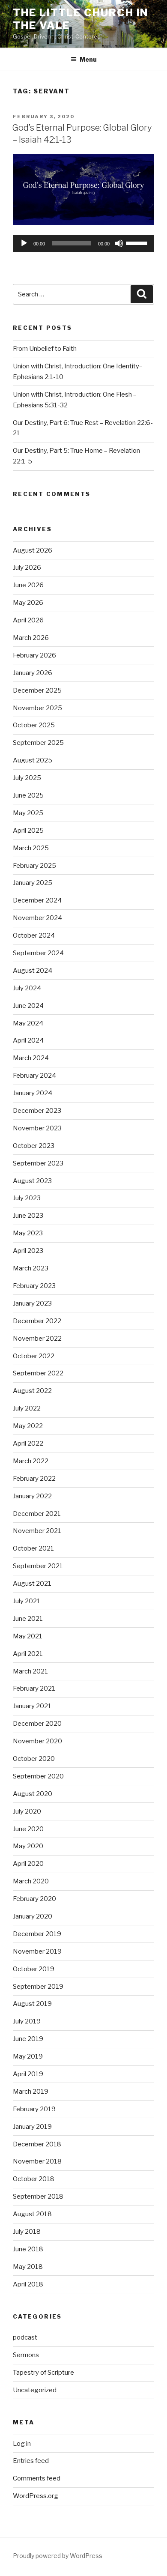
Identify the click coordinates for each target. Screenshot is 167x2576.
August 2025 (33, 760)
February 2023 (34, 1286)
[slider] (138, 242)
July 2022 (27, 1408)
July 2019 (27, 2021)
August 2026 (33, 550)
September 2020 (38, 1776)
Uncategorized (35, 2390)
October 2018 (34, 2179)
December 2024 (37, 900)
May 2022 (28, 1426)
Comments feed (37, 2478)
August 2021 (32, 1584)
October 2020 (34, 1759)
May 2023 (28, 1233)
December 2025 (37, 690)
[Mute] (119, 243)
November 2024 (37, 918)
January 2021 (32, 1706)
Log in (22, 2444)
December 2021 (37, 1514)
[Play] (24, 243)
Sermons (26, 2355)
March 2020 (31, 1881)
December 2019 (37, 1934)
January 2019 (32, 2127)
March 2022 (31, 1461)
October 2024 (34, 935)
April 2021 (28, 1654)
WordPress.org (36, 2496)
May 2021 (28, 1636)
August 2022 (32, 1391)
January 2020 (33, 1916)
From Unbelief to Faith (45, 349)
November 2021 (37, 1531)
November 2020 (37, 1741)
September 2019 (38, 1987)
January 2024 (33, 1093)
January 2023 (32, 1303)
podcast (25, 2337)
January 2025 (33, 883)
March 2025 (31, 848)
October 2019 (34, 1969)
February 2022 (34, 1479)
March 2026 (31, 638)
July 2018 (27, 2232)
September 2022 (38, 1373)
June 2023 (28, 1216)
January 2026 (33, 673)
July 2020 (27, 1811)
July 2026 (27, 568)
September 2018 (38, 2196)
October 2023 (34, 1146)
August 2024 (33, 971)
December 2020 (37, 1724)
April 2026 (28, 620)
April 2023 (28, 1251)
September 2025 (38, 743)
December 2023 (37, 1111)
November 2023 (37, 1128)
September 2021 (38, 1566)
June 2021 (28, 1619)
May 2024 (28, 1023)
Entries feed (31, 2461)
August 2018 (32, 2214)
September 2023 (38, 1163)
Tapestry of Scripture (43, 2373)
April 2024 (28, 1040)
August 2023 (32, 1181)
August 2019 (32, 2004)
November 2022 (37, 1339)
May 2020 (28, 1846)
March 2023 (31, 1268)
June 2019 (28, 2039)
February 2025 (34, 866)
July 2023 (27, 1198)
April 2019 (28, 2074)
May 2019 (28, 2056)
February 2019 (34, 2109)
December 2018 (37, 2144)
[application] (83, 243)
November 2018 (37, 2161)
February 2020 (34, 1899)
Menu (88, 59)
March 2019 (31, 2092)
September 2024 (38, 953)
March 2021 (30, 1671)
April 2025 (28, 831)
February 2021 (34, 1688)
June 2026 (28, 585)
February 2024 (34, 1076)
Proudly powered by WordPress (58, 2556)
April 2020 (28, 1864)
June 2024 (28, 1006)
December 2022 (37, 1321)
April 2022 (28, 1443)
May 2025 (28, 813)
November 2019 (37, 1951)
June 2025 (28, 795)
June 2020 (28, 1829)
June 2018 (28, 2249)
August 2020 (33, 1794)
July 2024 (27, 988)
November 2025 (37, 708)
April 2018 (28, 2284)
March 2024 (31, 1058)
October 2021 (33, 1548)
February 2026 (34, 655)
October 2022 (34, 1356)
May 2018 (28, 2267)
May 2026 (28, 603)
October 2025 (34, 725)
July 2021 (27, 1601)
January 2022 (32, 1496)
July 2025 (27, 778)
